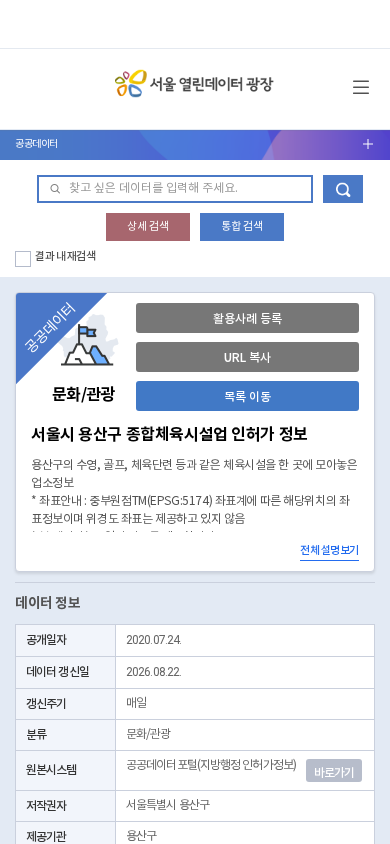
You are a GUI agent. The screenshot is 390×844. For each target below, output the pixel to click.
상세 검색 (148, 226)
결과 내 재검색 (65, 256)
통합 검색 (242, 226)
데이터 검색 (343, 189)
